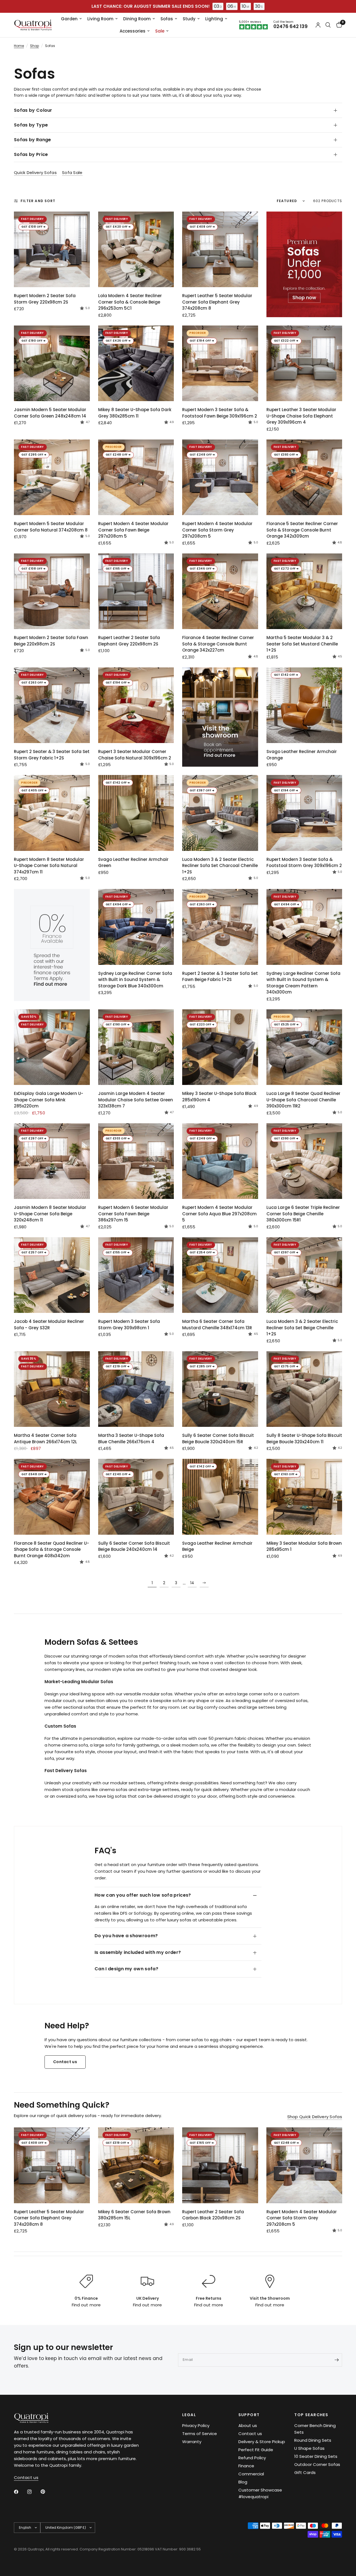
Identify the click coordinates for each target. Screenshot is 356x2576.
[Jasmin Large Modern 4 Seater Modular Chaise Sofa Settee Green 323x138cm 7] (136, 1047)
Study (189, 19)
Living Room (100, 19)
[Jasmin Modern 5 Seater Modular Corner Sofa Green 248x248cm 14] (52, 363)
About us (248, 2425)
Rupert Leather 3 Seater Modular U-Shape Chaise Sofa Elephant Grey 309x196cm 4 (301, 416)
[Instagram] (33, 2492)
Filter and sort (38, 201)
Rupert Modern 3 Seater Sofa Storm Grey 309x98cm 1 (129, 1325)
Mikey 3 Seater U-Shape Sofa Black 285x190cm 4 (219, 1097)
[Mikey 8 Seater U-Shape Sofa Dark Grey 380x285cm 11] (136, 363)
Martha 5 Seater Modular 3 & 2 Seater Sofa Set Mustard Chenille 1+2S (302, 644)
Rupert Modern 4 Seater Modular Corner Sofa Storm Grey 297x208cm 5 (217, 530)
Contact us (250, 2434)
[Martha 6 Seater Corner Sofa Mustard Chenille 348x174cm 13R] (220, 1275)
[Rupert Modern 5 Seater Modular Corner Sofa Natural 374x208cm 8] (52, 477)
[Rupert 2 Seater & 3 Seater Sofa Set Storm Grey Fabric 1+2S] (52, 705)
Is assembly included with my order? (138, 1952)
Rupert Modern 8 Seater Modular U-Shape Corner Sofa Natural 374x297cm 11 (49, 866)
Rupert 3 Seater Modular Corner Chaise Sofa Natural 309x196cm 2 (135, 755)
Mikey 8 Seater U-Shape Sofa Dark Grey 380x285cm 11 (135, 413)
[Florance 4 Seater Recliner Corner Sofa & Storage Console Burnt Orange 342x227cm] (220, 591)
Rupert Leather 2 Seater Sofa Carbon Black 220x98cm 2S (213, 2215)
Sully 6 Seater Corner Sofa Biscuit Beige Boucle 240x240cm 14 (134, 1546)
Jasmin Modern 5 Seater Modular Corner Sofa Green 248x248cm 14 (50, 413)
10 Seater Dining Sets (316, 2456)
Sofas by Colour (33, 110)
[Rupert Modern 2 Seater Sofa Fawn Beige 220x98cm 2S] (52, 591)
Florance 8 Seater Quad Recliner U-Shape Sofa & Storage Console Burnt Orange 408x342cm (51, 1549)
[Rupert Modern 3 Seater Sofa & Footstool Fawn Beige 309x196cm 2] (220, 363)
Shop (34, 46)
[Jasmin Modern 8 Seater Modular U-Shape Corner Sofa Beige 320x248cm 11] (52, 1161)
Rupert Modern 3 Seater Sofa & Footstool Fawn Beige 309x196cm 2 (220, 413)
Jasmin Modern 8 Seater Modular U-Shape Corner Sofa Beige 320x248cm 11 (50, 1214)
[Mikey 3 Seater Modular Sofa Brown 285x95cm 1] (304, 1497)
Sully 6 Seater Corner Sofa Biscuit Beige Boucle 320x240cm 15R (218, 1439)
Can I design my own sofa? (126, 1969)
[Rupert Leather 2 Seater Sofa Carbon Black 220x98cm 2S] (220, 2165)
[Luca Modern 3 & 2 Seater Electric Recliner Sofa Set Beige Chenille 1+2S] (304, 1275)
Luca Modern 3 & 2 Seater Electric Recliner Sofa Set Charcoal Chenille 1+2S (220, 866)
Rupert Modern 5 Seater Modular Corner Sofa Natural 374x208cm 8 (51, 527)
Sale (160, 31)
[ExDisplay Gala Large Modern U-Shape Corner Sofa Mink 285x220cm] (52, 1047)
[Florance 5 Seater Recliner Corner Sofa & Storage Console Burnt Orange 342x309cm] (304, 477)
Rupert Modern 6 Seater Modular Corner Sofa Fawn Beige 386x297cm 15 (133, 1214)
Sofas (167, 19)
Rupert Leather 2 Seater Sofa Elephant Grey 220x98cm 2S (129, 641)
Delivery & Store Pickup (262, 2442)
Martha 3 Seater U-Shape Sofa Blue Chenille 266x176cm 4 (131, 1439)
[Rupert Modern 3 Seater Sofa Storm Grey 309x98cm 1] (136, 1275)
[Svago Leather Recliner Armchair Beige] (220, 1497)
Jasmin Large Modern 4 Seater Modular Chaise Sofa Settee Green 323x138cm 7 (136, 1100)
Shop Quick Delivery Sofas (315, 2117)
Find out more (86, 2305)
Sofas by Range (32, 140)
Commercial (251, 2474)
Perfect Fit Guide (256, 2450)
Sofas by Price (31, 154)
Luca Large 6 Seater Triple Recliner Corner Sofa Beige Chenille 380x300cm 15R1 (303, 1214)
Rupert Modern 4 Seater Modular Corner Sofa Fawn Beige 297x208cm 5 (133, 530)
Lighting (214, 19)
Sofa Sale (72, 172)
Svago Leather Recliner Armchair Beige (217, 1546)
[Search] (328, 25)
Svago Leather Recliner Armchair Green (133, 863)
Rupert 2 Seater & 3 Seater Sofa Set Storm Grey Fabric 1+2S (52, 755)
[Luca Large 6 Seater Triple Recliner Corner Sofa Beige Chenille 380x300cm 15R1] (304, 1161)
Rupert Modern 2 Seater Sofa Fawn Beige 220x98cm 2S (51, 641)
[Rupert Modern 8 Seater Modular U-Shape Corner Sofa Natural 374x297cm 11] (52, 813)
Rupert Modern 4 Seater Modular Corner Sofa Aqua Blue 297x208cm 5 (219, 1214)
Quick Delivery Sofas (35, 172)
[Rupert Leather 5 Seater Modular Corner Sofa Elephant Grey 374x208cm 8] (220, 249)
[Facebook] (20, 2492)
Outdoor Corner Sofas (317, 2464)
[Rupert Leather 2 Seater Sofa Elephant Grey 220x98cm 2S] (136, 591)
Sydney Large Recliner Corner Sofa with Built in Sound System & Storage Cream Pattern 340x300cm (303, 983)
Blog (243, 2482)
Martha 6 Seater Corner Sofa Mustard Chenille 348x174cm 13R (217, 1325)
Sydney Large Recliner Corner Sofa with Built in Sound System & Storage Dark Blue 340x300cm (135, 980)
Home (19, 46)
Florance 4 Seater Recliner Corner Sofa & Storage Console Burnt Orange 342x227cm (218, 644)
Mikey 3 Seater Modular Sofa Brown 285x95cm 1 (304, 1546)
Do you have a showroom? (126, 1936)
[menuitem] (71, 19)
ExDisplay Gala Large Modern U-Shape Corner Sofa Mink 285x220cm (49, 1100)
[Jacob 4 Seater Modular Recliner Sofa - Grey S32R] (52, 1275)
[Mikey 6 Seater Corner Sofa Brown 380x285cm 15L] (136, 2165)
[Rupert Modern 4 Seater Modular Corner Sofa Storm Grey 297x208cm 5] (220, 477)
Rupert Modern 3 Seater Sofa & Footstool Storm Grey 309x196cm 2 (304, 863)
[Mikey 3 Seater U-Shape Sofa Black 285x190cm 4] (220, 1047)
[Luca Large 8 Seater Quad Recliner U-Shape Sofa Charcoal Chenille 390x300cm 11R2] (304, 1047)
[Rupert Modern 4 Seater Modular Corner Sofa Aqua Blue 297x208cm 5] (220, 1161)
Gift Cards (305, 2472)
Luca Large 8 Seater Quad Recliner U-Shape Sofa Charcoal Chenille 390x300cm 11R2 (303, 1100)
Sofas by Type (31, 125)
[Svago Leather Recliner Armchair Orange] (304, 705)
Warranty (192, 2442)
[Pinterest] (47, 2491)
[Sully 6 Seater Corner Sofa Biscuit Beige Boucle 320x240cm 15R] (220, 1389)
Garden (69, 19)
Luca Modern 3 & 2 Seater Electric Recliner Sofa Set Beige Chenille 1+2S (302, 1328)
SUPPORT (249, 2415)
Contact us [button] (26, 2477)
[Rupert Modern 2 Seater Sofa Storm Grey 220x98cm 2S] (52, 249)
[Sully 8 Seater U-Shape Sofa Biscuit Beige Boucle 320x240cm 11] (304, 1389)
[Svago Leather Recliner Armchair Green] (136, 813)
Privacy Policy (196, 2425)
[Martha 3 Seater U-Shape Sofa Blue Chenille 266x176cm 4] (136, 1389)
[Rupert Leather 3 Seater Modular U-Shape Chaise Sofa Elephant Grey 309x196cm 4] (304, 363)
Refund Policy (252, 2458)
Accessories (133, 31)
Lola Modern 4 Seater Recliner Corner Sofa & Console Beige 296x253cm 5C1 (130, 302)
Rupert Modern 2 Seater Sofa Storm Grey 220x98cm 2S (45, 299)
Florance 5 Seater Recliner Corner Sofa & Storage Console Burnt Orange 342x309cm (302, 530)
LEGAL (189, 2415)
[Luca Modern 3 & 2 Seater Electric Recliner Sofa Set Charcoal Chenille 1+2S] (220, 813)
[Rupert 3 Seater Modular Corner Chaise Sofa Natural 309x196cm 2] (136, 705)
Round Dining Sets (313, 2440)
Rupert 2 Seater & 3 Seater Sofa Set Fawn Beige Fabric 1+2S (220, 977)
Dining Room (137, 19)
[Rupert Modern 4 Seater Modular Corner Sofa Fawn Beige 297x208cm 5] (136, 477)
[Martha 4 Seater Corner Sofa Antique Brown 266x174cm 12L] (52, 1389)
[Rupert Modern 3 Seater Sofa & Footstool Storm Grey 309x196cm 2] (304, 813)
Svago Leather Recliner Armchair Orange (302, 755)
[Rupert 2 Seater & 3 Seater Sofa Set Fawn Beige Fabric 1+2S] (220, 927)
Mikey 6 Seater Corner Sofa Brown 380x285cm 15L (134, 2215)
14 (192, 1583)
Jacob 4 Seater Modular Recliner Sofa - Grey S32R (49, 1325)
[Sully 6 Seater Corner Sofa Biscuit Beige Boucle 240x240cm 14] (136, 1497)
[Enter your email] (337, 2360)
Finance (246, 2466)
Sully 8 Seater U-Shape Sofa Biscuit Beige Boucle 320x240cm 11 (304, 1439)
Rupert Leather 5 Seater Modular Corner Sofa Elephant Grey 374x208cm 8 (217, 302)
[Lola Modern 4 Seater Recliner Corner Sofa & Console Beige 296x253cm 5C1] (136, 249)
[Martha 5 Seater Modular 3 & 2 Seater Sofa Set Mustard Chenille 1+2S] (304, 591)
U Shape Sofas (309, 2448)
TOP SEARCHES (311, 2415)
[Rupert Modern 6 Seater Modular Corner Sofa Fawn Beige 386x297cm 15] (136, 1161)
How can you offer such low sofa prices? (143, 1895)
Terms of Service (200, 2434)
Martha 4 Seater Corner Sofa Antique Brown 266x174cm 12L (45, 1439)
